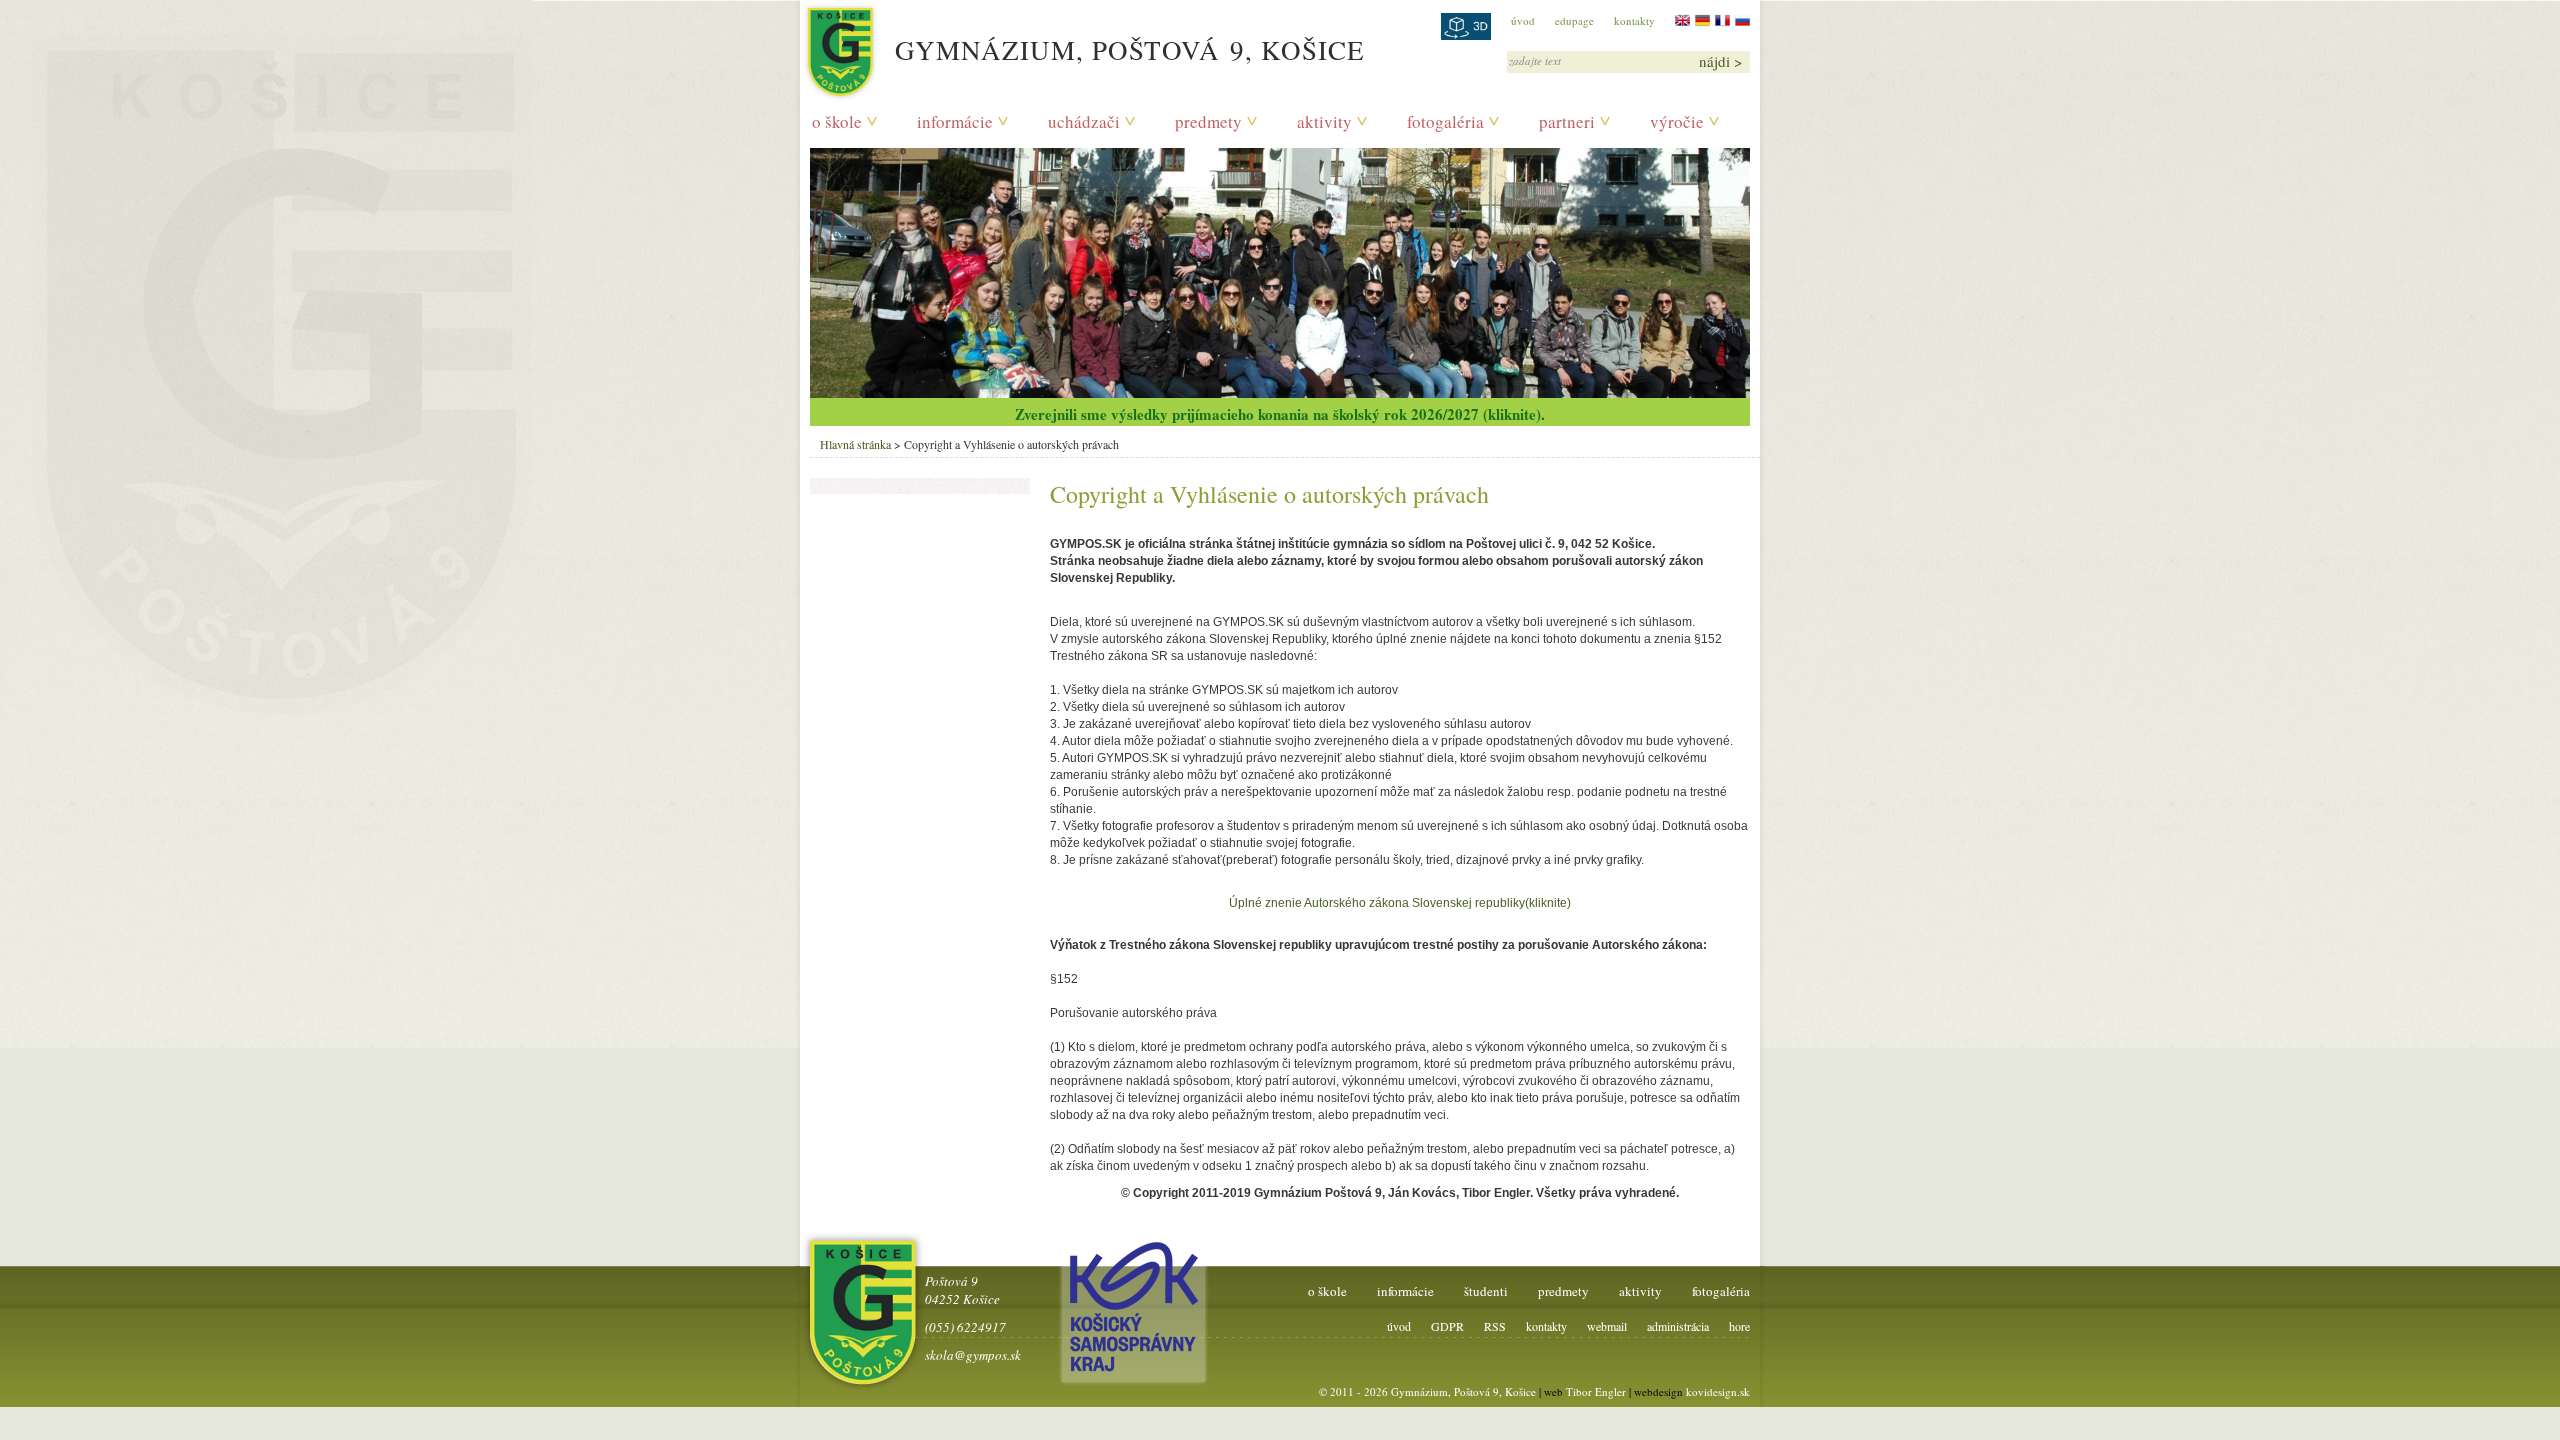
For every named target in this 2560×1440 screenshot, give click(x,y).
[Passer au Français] (1722, 20)
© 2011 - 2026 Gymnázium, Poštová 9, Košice (1427, 1391)
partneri (1567, 121)
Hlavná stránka (855, 444)
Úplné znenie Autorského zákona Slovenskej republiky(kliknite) (1400, 903)
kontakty (1634, 20)
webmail (1607, 1326)
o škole (837, 121)
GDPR (1447, 1326)
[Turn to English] (1682, 20)
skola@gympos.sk (973, 1355)
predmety (1208, 121)
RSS (1495, 1326)
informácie (955, 121)
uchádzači (1084, 121)
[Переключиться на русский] (1742, 20)
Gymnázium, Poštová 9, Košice (1130, 50)
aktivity (1324, 121)
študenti (1486, 1291)
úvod (1523, 20)
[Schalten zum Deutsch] (1702, 20)
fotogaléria (1445, 121)
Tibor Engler (1596, 1391)
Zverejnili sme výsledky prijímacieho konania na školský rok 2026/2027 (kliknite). (1280, 414)
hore (1739, 1326)
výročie (1677, 121)
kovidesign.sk (1718, 1391)
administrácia (1678, 1326)
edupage (1574, 20)
